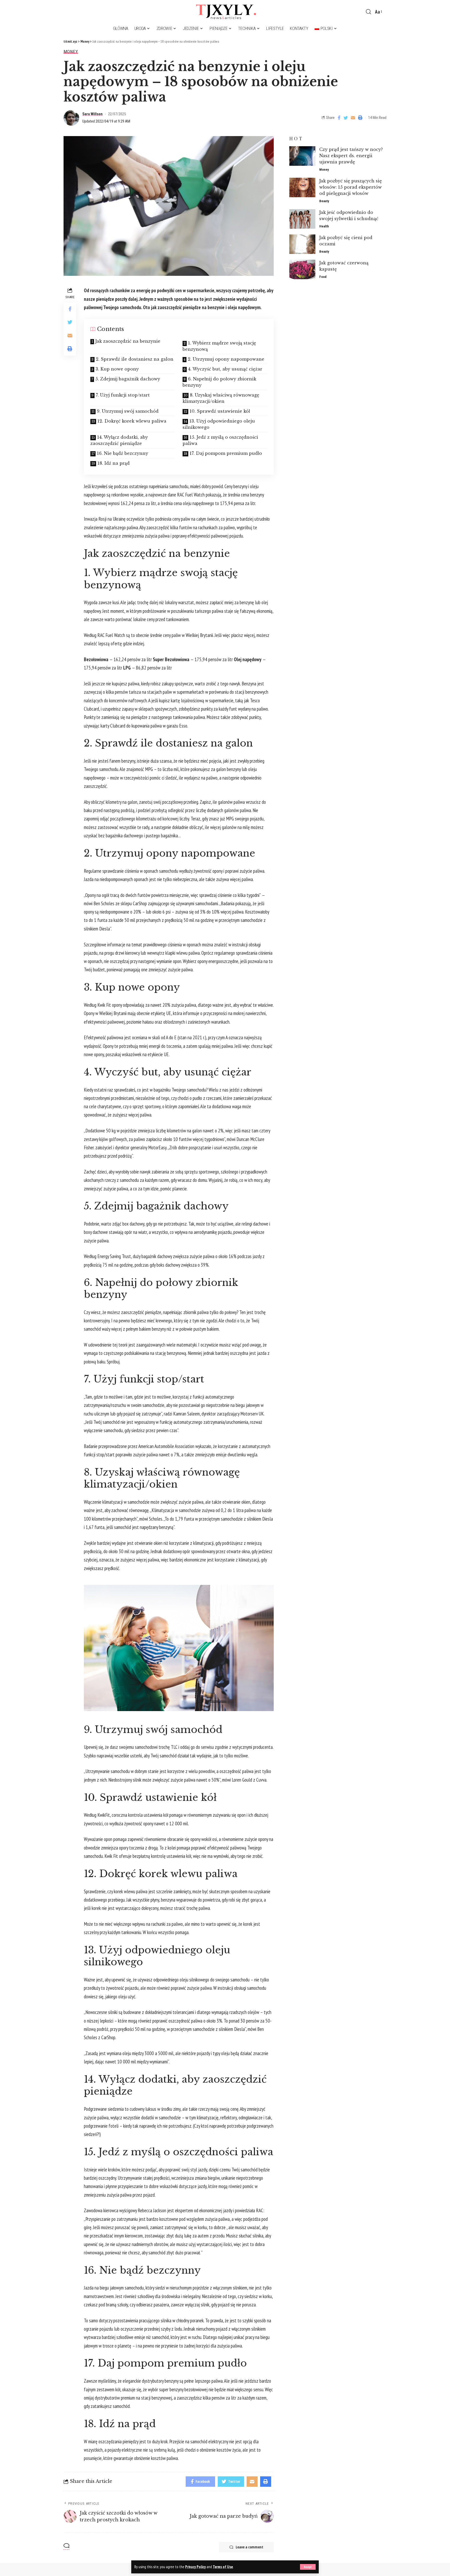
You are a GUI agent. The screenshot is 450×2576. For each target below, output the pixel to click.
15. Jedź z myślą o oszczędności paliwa (220, 440)
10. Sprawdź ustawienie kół (220, 411)
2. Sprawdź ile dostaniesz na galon (135, 359)
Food (323, 277)
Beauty (324, 201)
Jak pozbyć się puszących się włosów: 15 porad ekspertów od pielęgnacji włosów (351, 187)
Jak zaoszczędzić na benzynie (128, 341)
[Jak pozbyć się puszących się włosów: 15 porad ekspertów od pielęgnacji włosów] (302, 187)
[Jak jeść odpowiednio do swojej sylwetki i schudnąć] (302, 219)
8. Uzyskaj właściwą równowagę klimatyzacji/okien (221, 398)
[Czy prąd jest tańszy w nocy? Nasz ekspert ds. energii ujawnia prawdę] (302, 156)
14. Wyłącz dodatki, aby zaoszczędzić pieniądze (119, 440)
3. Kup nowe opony (117, 369)
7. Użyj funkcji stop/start (123, 395)
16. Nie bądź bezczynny (123, 453)
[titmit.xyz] (225, 12)
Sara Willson (92, 114)
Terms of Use (223, 2567)
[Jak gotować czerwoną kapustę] (302, 269)
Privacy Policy (195, 2567)
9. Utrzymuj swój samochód (128, 411)
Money (71, 52)
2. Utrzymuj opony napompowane (226, 359)
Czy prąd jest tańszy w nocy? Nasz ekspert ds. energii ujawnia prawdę (351, 156)
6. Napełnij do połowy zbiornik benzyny (219, 382)
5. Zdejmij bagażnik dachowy (128, 379)
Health (324, 226)
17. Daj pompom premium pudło (226, 453)
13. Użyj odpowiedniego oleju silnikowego (219, 424)
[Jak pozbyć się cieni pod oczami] (302, 244)
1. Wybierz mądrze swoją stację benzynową (219, 346)
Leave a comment (249, 2547)
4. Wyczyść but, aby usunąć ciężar (225, 369)
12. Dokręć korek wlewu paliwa (132, 421)
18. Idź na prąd (114, 463)
